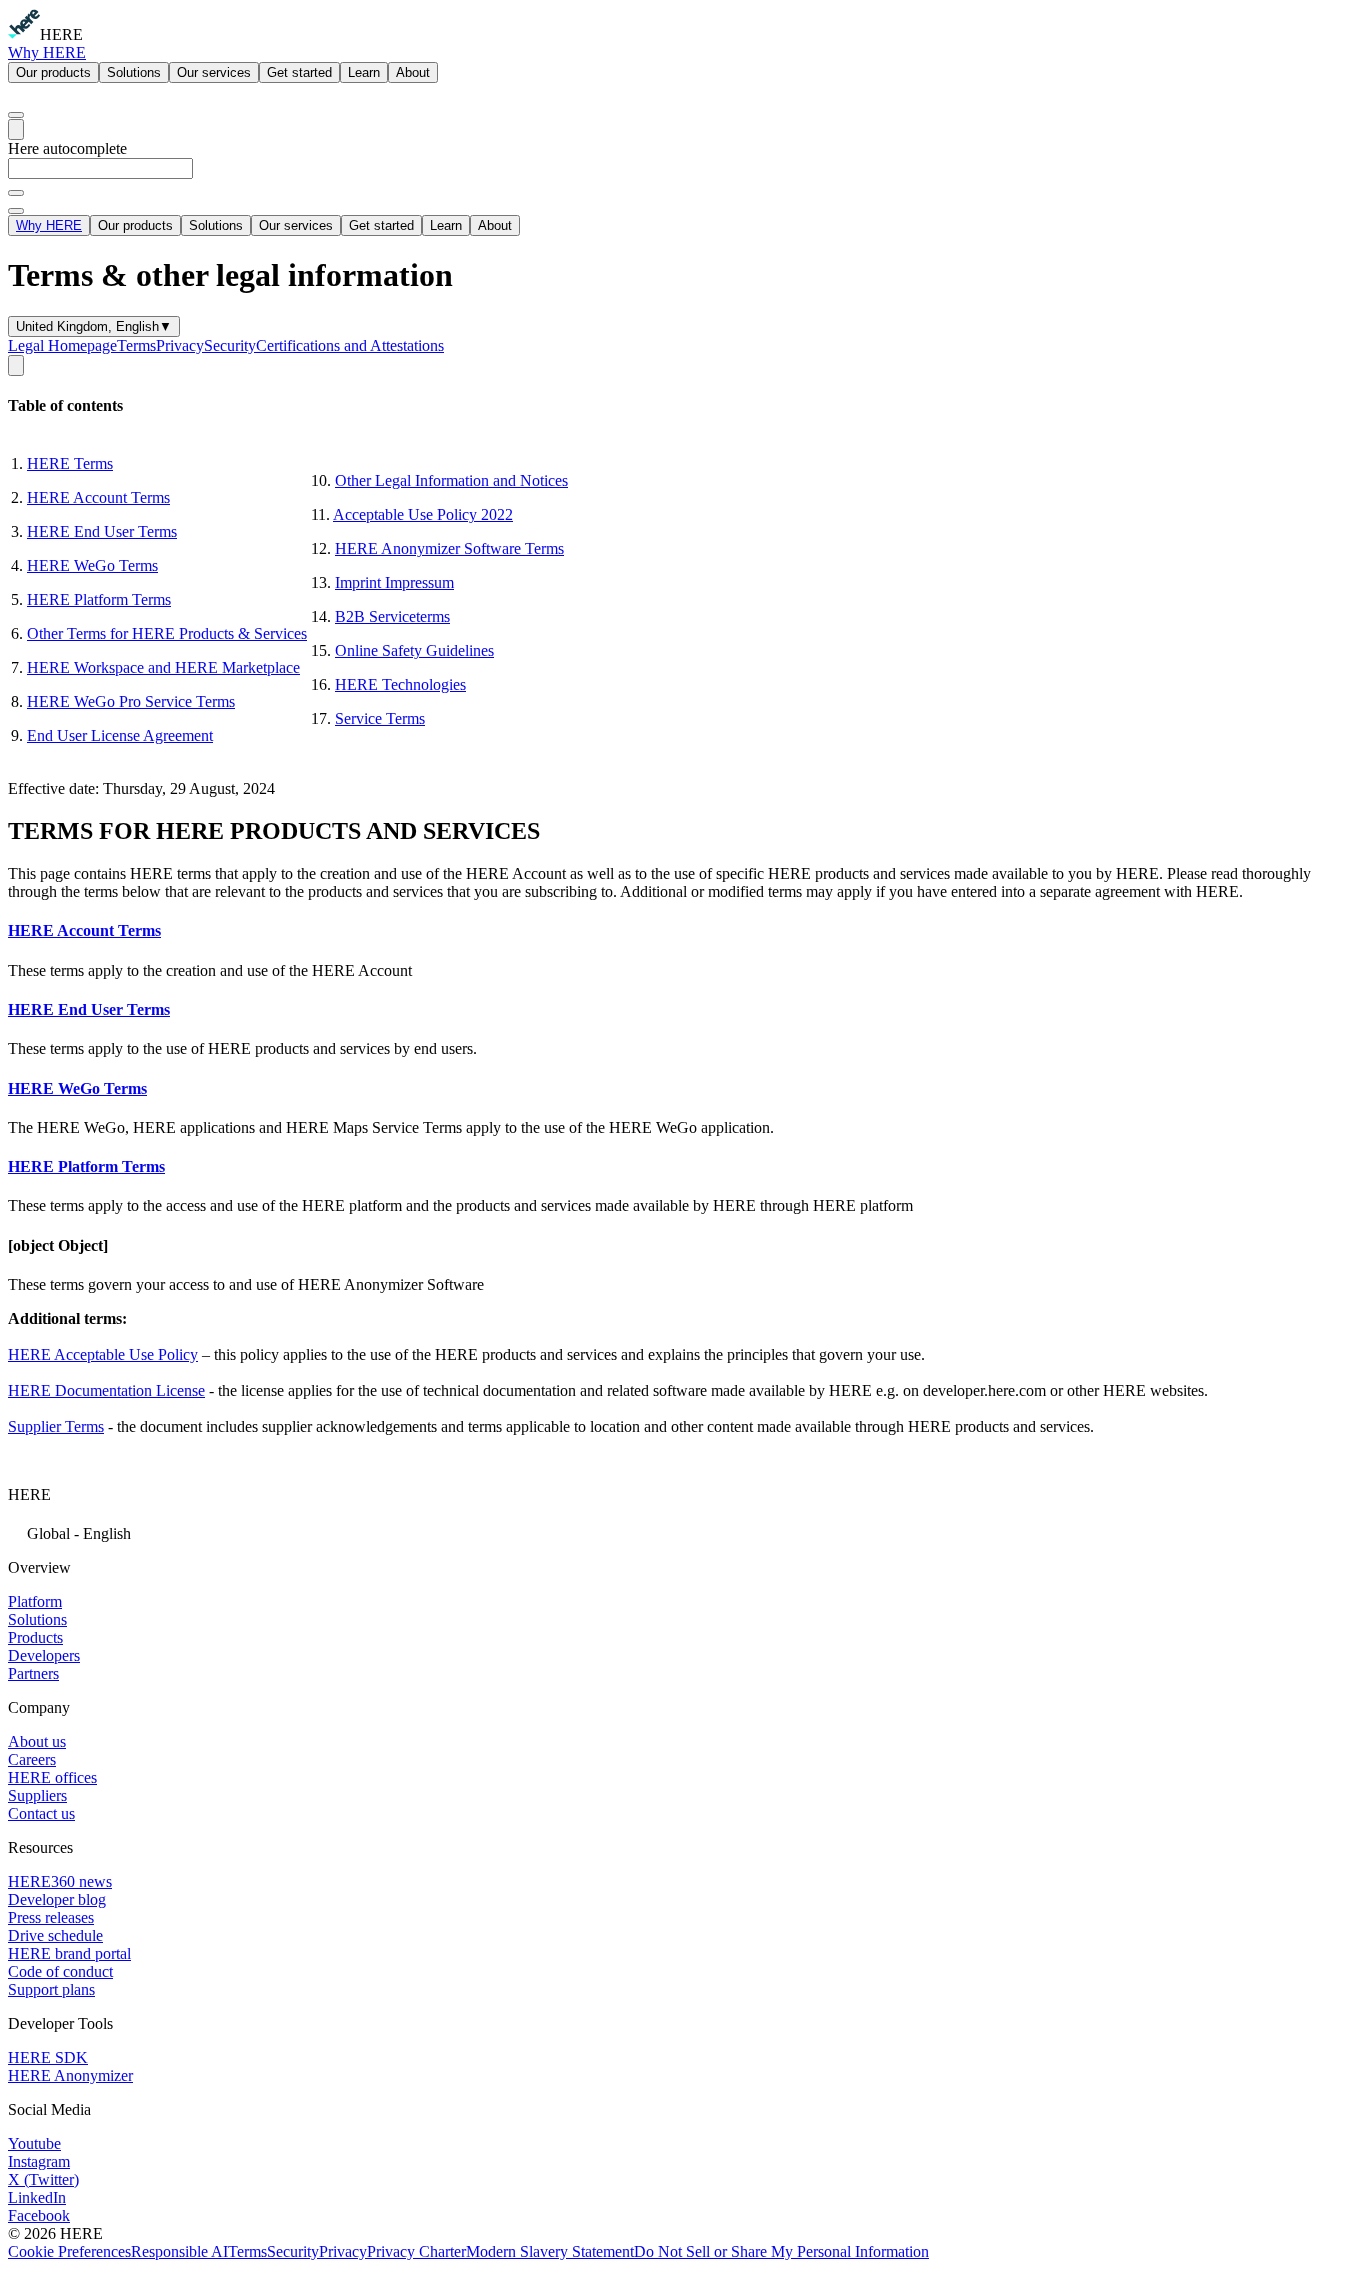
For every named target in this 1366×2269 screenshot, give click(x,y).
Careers (32, 1759)
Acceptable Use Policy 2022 (423, 514)
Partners (33, 1673)
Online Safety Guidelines (414, 650)
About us (37, 1741)
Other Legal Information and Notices (451, 480)
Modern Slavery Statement (550, 2251)
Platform (35, 1601)
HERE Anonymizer (70, 2075)
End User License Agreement (120, 735)
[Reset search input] (16, 193)
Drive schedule (55, 1935)
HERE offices (52, 1777)
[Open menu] (16, 129)
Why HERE (47, 52)
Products (35, 1637)
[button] (683, 1531)
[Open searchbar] (16, 115)
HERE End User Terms (102, 531)
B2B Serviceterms (392, 616)
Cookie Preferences (69, 2251)
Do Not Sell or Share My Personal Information (781, 2251)
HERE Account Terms (98, 497)
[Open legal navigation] (16, 365)
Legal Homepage (62, 345)
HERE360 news (60, 1881)
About (413, 72)
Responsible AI (179, 2251)
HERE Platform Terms (99, 599)
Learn (364, 72)
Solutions (134, 72)
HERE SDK (48, 2057)
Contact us (41, 1813)
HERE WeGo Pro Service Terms (131, 701)
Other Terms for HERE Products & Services (167, 633)
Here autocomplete (67, 148)
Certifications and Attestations (350, 345)
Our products (53, 72)
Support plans (51, 1989)
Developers (44, 1655)
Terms (136, 345)
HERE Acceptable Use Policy (103, 1354)
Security (230, 345)
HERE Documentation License (106, 1390)
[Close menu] (16, 211)
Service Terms (380, 718)
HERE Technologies (400, 684)
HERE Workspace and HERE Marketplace (163, 667)
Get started (299, 72)
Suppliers (37, 1795)
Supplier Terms (56, 1426)
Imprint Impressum (394, 582)
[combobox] (683, 177)
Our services (214, 72)
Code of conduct (60, 1971)
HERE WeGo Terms (92, 565)
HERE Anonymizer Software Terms (449, 548)
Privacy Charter (416, 2251)
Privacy (180, 345)
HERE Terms (70, 463)
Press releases (51, 1917)
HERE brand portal (69, 1953)
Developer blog (57, 1899)
